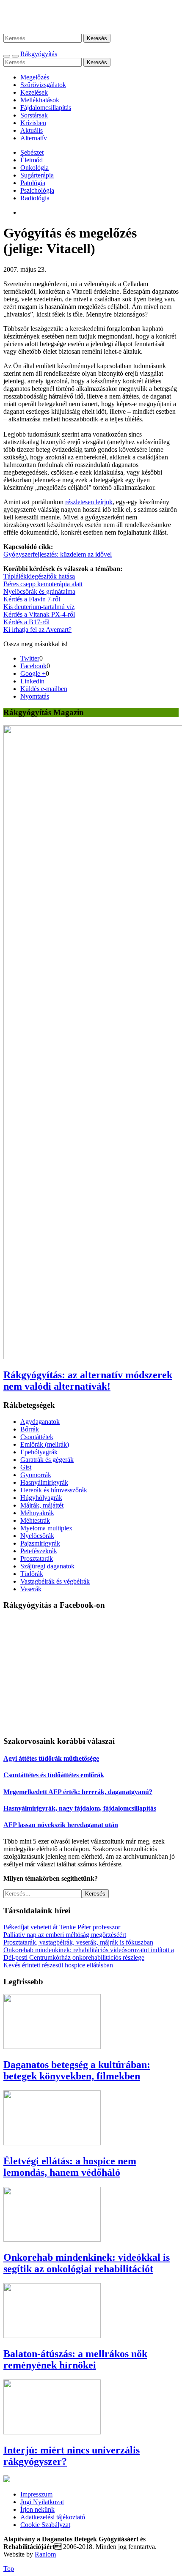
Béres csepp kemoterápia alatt (43, 584)
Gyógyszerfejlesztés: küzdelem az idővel (58, 554)
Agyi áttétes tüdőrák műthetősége (51, 1758)
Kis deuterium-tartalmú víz (39, 607)
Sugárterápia (37, 175)
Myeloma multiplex (46, 1528)
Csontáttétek (37, 1437)
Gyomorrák (36, 1475)
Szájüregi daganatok (47, 1566)
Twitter (30, 658)
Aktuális (32, 130)
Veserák (31, 1589)
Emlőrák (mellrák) (45, 1444)
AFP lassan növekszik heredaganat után (61, 1825)
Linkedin (32, 681)
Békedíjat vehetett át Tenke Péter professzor (62, 1927)
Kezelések (34, 92)
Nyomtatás (35, 696)
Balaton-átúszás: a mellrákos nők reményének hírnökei (75, 2359)
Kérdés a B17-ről (26, 622)
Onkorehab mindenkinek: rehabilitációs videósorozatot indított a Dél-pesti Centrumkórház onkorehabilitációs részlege (89, 1954)
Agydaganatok (40, 1422)
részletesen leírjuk (89, 502)
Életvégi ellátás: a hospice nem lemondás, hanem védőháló (70, 2167)
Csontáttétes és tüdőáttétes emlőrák (54, 1775)
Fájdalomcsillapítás (46, 108)
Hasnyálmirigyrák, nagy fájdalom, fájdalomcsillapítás (80, 1808)
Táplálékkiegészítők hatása (39, 576)
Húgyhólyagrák (41, 1498)
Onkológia (34, 168)
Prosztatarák (37, 1558)
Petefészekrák (39, 1551)
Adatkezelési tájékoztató (53, 2517)
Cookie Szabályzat (45, 2525)
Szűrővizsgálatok (43, 85)
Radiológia (35, 198)
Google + (33, 673)
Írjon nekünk (37, 2509)
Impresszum (36, 2494)
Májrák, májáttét (42, 1505)
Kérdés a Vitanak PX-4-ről (39, 614)
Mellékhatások (40, 100)
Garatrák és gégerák (47, 1460)
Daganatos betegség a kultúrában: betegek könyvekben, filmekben (77, 2070)
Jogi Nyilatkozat (42, 2502)
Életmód (32, 160)
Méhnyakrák (37, 1513)
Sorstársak (34, 115)
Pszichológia (37, 190)
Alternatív (34, 138)
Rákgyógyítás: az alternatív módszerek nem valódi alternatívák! (88, 1381)
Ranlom (45, 2554)
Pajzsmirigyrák (40, 1543)
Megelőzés (35, 77)
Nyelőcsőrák (37, 1536)
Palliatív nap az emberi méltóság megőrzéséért (65, 1935)
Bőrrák (30, 1429)
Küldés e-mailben (44, 689)
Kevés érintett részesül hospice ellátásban (58, 1965)
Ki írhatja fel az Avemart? (37, 630)
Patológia (33, 183)
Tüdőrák (32, 1574)
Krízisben (33, 123)
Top (9, 2569)
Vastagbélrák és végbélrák (55, 1581)
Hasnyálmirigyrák (44, 1482)
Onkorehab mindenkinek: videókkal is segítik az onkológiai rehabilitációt (87, 2263)
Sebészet (32, 152)
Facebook (33, 666)
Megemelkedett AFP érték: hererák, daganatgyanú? (78, 1792)
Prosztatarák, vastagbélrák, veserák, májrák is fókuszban (78, 1942)
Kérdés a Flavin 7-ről (32, 599)
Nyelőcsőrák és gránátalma (39, 591)
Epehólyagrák (39, 1452)
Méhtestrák (35, 1520)
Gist (26, 1467)
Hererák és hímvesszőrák (54, 1490)
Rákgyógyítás (91, 17)
